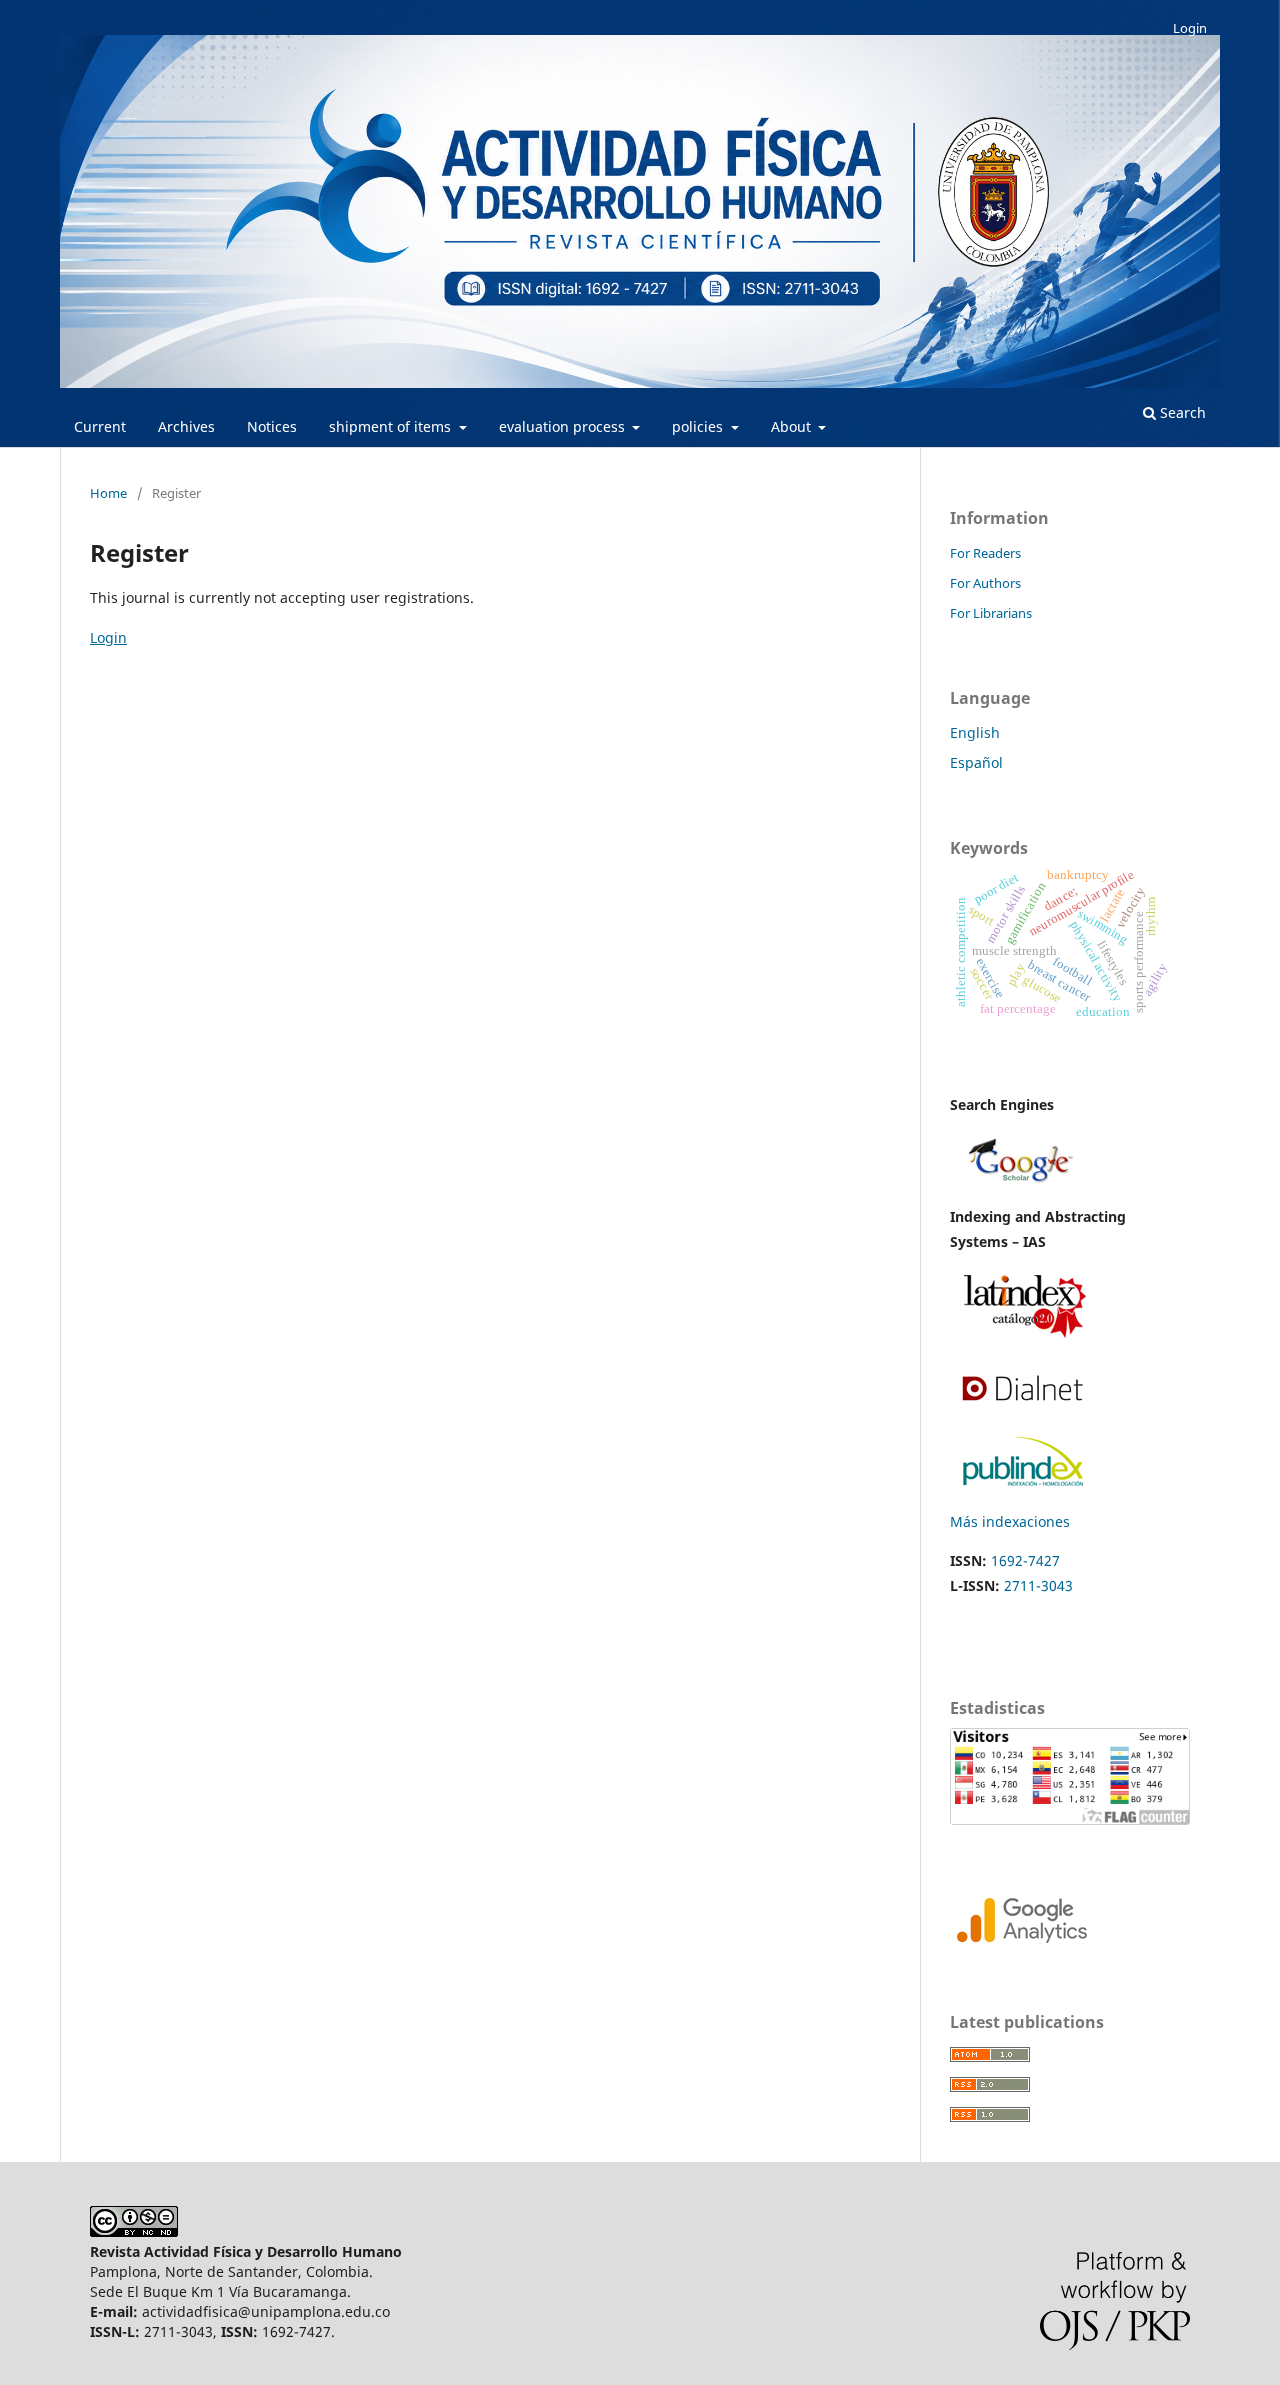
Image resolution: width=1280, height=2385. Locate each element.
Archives (186, 426)
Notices (272, 426)
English (975, 732)
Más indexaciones (1010, 1521)
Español (976, 762)
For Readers (985, 553)
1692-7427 (1025, 1560)
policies (699, 426)
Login (1190, 28)
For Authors (985, 583)
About (793, 426)
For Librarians (991, 613)
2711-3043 (1038, 1585)
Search (1181, 412)
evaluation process (564, 426)
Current (100, 426)
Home (108, 493)
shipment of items (392, 426)
